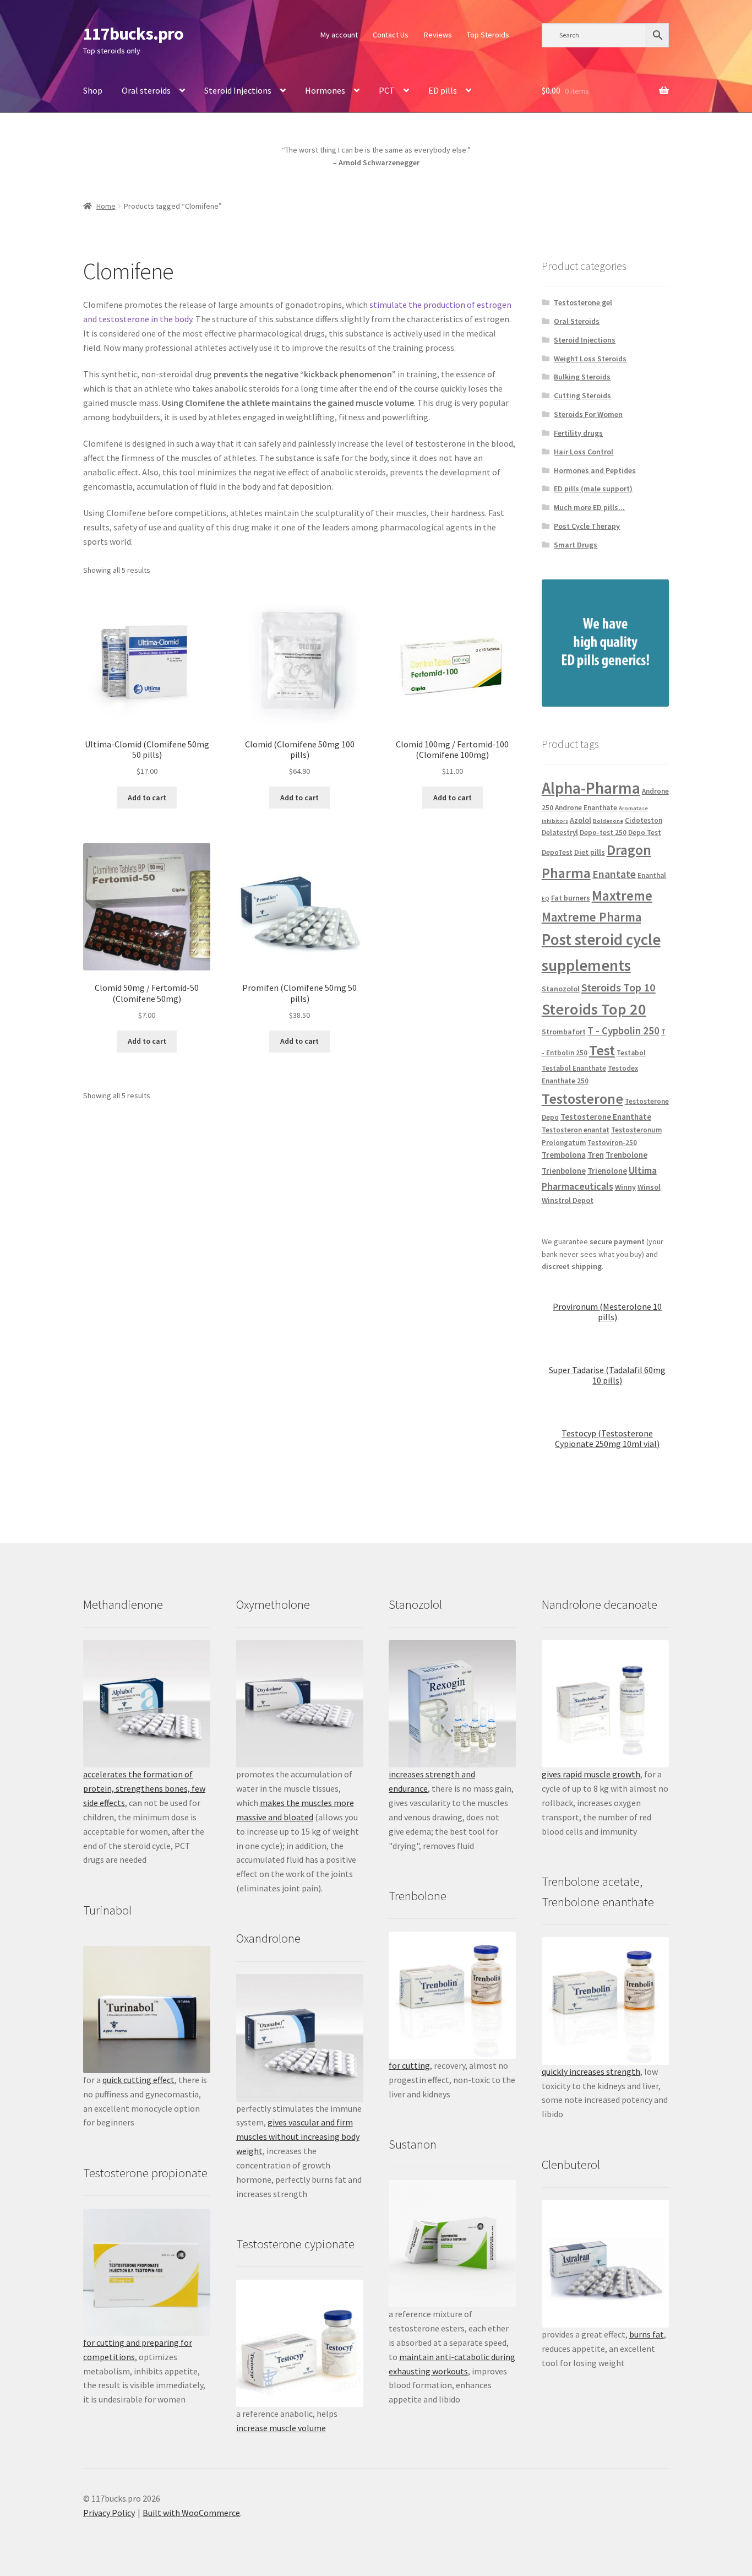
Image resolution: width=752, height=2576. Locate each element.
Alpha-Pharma (591, 788)
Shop (93, 90)
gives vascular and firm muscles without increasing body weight (298, 2136)
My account (339, 35)
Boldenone (608, 821)
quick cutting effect (138, 2080)
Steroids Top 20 (594, 1009)
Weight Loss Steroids (590, 359)
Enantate (614, 874)
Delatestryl (560, 833)
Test (602, 1050)
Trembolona (564, 1155)
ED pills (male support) (593, 489)
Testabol (631, 1053)
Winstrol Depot (568, 1200)
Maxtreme (622, 896)
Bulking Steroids (582, 377)
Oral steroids (146, 90)
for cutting (409, 2065)
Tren (596, 1155)
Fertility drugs (578, 433)
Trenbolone (626, 1155)
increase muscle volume (281, 2428)
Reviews (438, 35)
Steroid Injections (238, 90)
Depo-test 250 (603, 833)
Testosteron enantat (576, 1130)
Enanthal (652, 875)
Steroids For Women (588, 414)
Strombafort (564, 1032)
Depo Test (645, 833)
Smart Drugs (576, 545)
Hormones (325, 90)
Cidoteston (644, 820)
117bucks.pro (133, 34)
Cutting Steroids (582, 395)
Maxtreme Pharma (592, 917)
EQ (546, 899)
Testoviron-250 (612, 1143)
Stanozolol (561, 989)
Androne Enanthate (586, 808)
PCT (387, 90)
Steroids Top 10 (619, 988)
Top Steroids (488, 35)
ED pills (443, 90)
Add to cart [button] (147, 798)
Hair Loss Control (584, 452)
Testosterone (582, 1099)
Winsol (649, 1187)
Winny (625, 1187)
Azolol (581, 820)
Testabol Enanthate (574, 1068)
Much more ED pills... (589, 507)
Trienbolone (564, 1171)
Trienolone (607, 1171)
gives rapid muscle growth (591, 1774)
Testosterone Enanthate (606, 1117)
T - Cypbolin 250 (623, 1031)
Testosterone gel (583, 302)
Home (106, 206)
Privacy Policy (109, 2513)
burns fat (647, 2334)
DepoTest (557, 852)
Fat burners (571, 898)
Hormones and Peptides (595, 470)
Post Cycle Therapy (587, 526)
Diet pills (590, 852)
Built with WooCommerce (191, 2513)
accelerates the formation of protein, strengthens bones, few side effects (144, 1788)
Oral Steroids (577, 321)
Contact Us (391, 35)
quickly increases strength (591, 2071)
